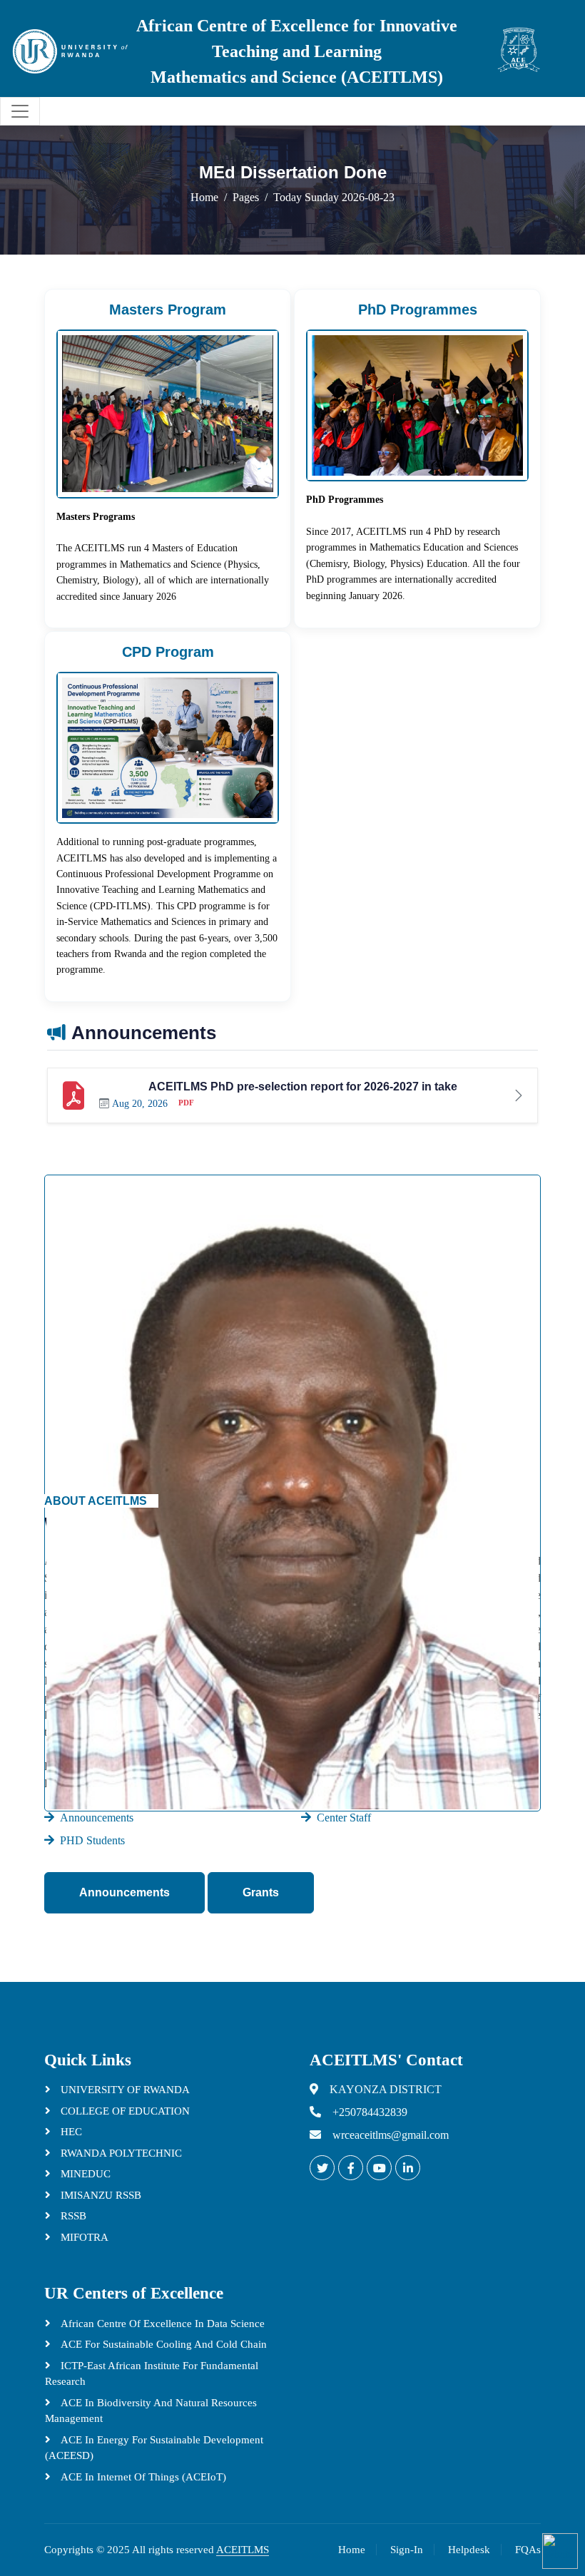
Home (204, 197)
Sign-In (407, 2550)
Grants (261, 1892)
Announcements (124, 1892)
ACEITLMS (243, 2550)
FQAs (528, 2550)
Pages (246, 197)
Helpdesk (469, 2550)
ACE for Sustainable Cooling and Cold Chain (162, 2344)
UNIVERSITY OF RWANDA (124, 2090)
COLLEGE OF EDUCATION (124, 2111)
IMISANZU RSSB (100, 2195)
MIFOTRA (83, 2237)
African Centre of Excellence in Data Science (161, 2324)
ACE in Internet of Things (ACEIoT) (142, 2477)
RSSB (72, 2216)
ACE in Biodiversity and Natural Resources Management (151, 2411)
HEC (70, 2132)
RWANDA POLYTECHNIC (120, 2153)
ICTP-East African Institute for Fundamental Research (152, 2374)
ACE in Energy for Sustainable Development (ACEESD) (154, 2448)
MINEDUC (84, 2174)
